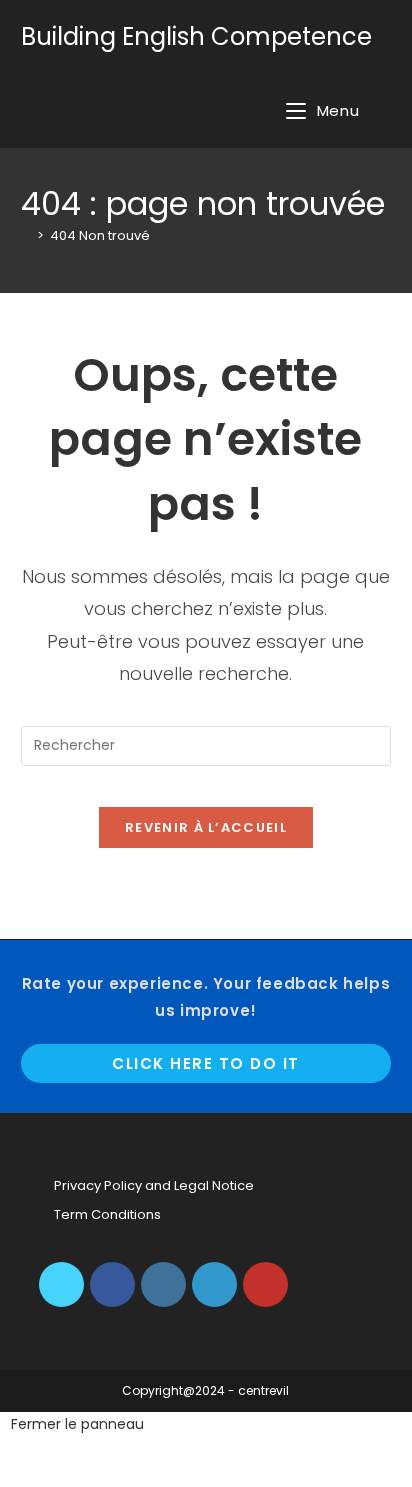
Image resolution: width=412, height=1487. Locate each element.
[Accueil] (26, 235)
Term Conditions (107, 1214)
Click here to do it (206, 1063)
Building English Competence (196, 36)
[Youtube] (265, 1284)
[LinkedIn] (214, 1284)
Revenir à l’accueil (206, 827)
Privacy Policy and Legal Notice (154, 1185)
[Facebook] (112, 1284)
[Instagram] (163, 1284)
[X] (61, 1284)
